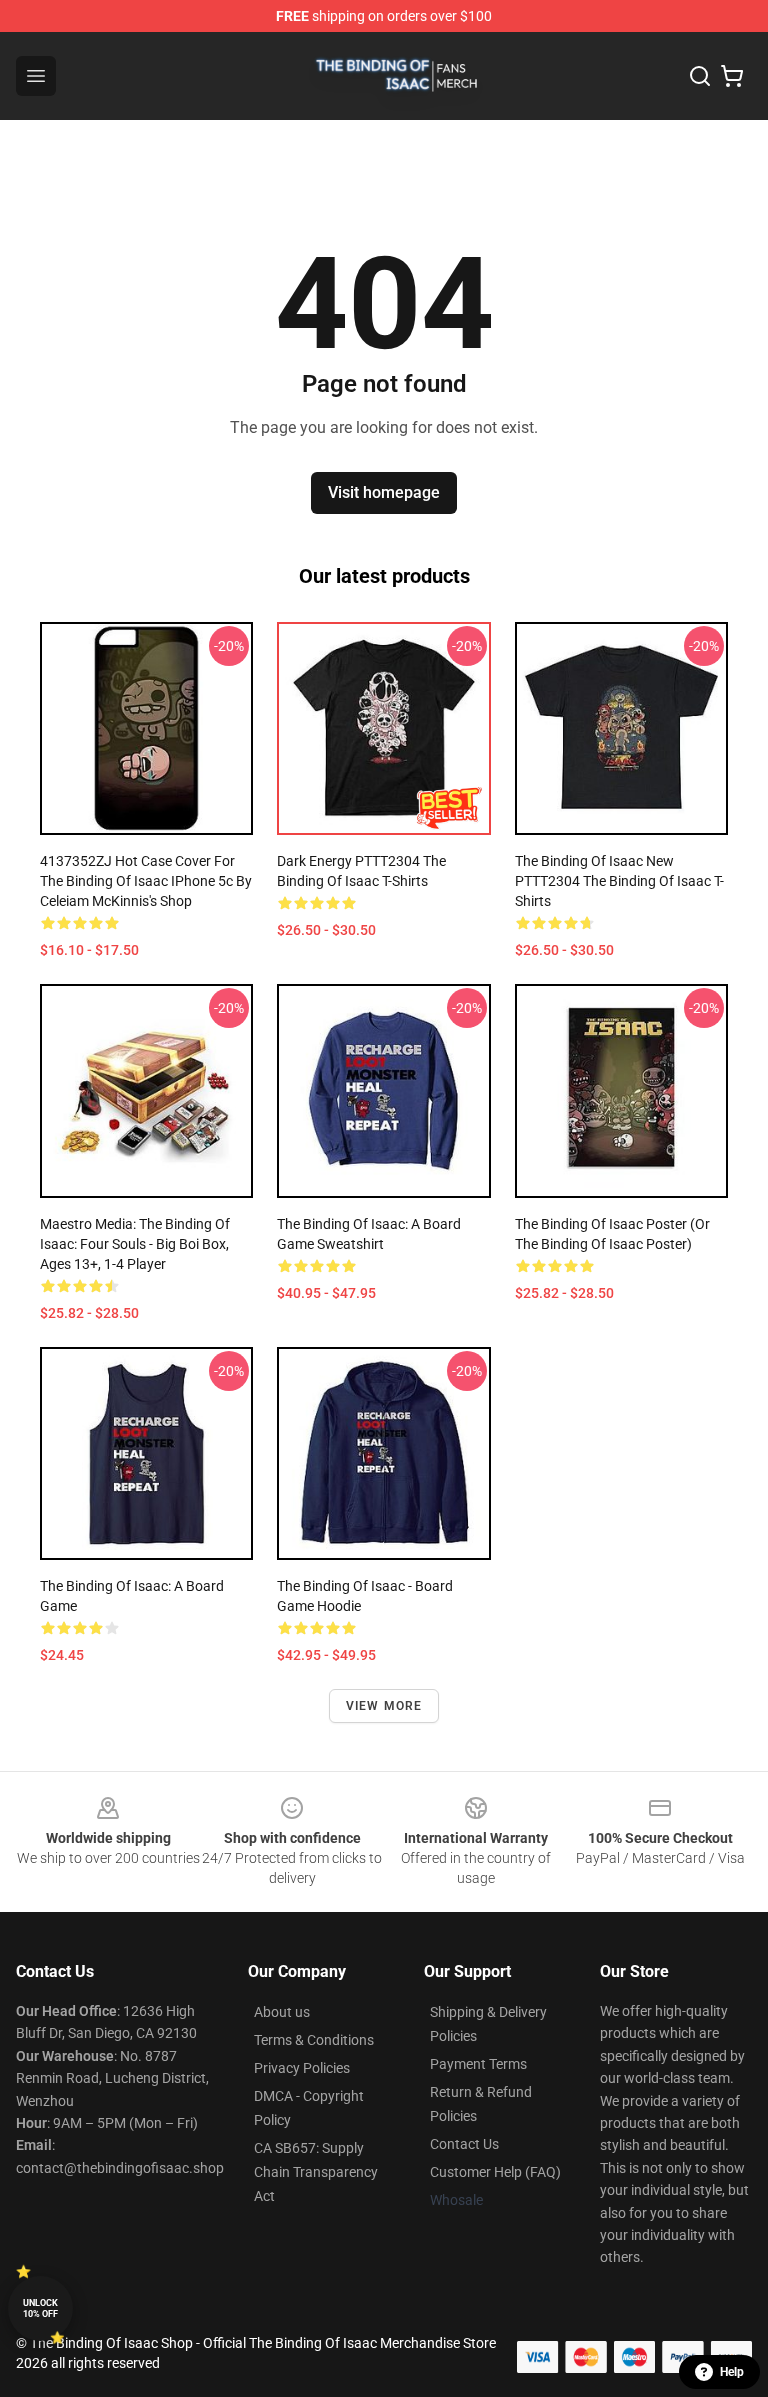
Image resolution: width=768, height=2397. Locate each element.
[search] (700, 76)
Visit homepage (384, 492)
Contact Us (464, 2144)
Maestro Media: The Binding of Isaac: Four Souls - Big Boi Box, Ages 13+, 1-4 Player (135, 1244)
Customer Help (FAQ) (495, 2172)
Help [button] (732, 2372)
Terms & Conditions (314, 2040)
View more (384, 1706)
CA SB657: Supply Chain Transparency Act (316, 2172)
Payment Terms (478, 2064)
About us (282, 2012)
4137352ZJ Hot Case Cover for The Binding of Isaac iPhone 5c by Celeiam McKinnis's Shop (146, 881)
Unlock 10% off (40, 2308)
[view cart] (732, 76)
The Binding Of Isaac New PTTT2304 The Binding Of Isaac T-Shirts (619, 881)
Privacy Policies (302, 2068)
